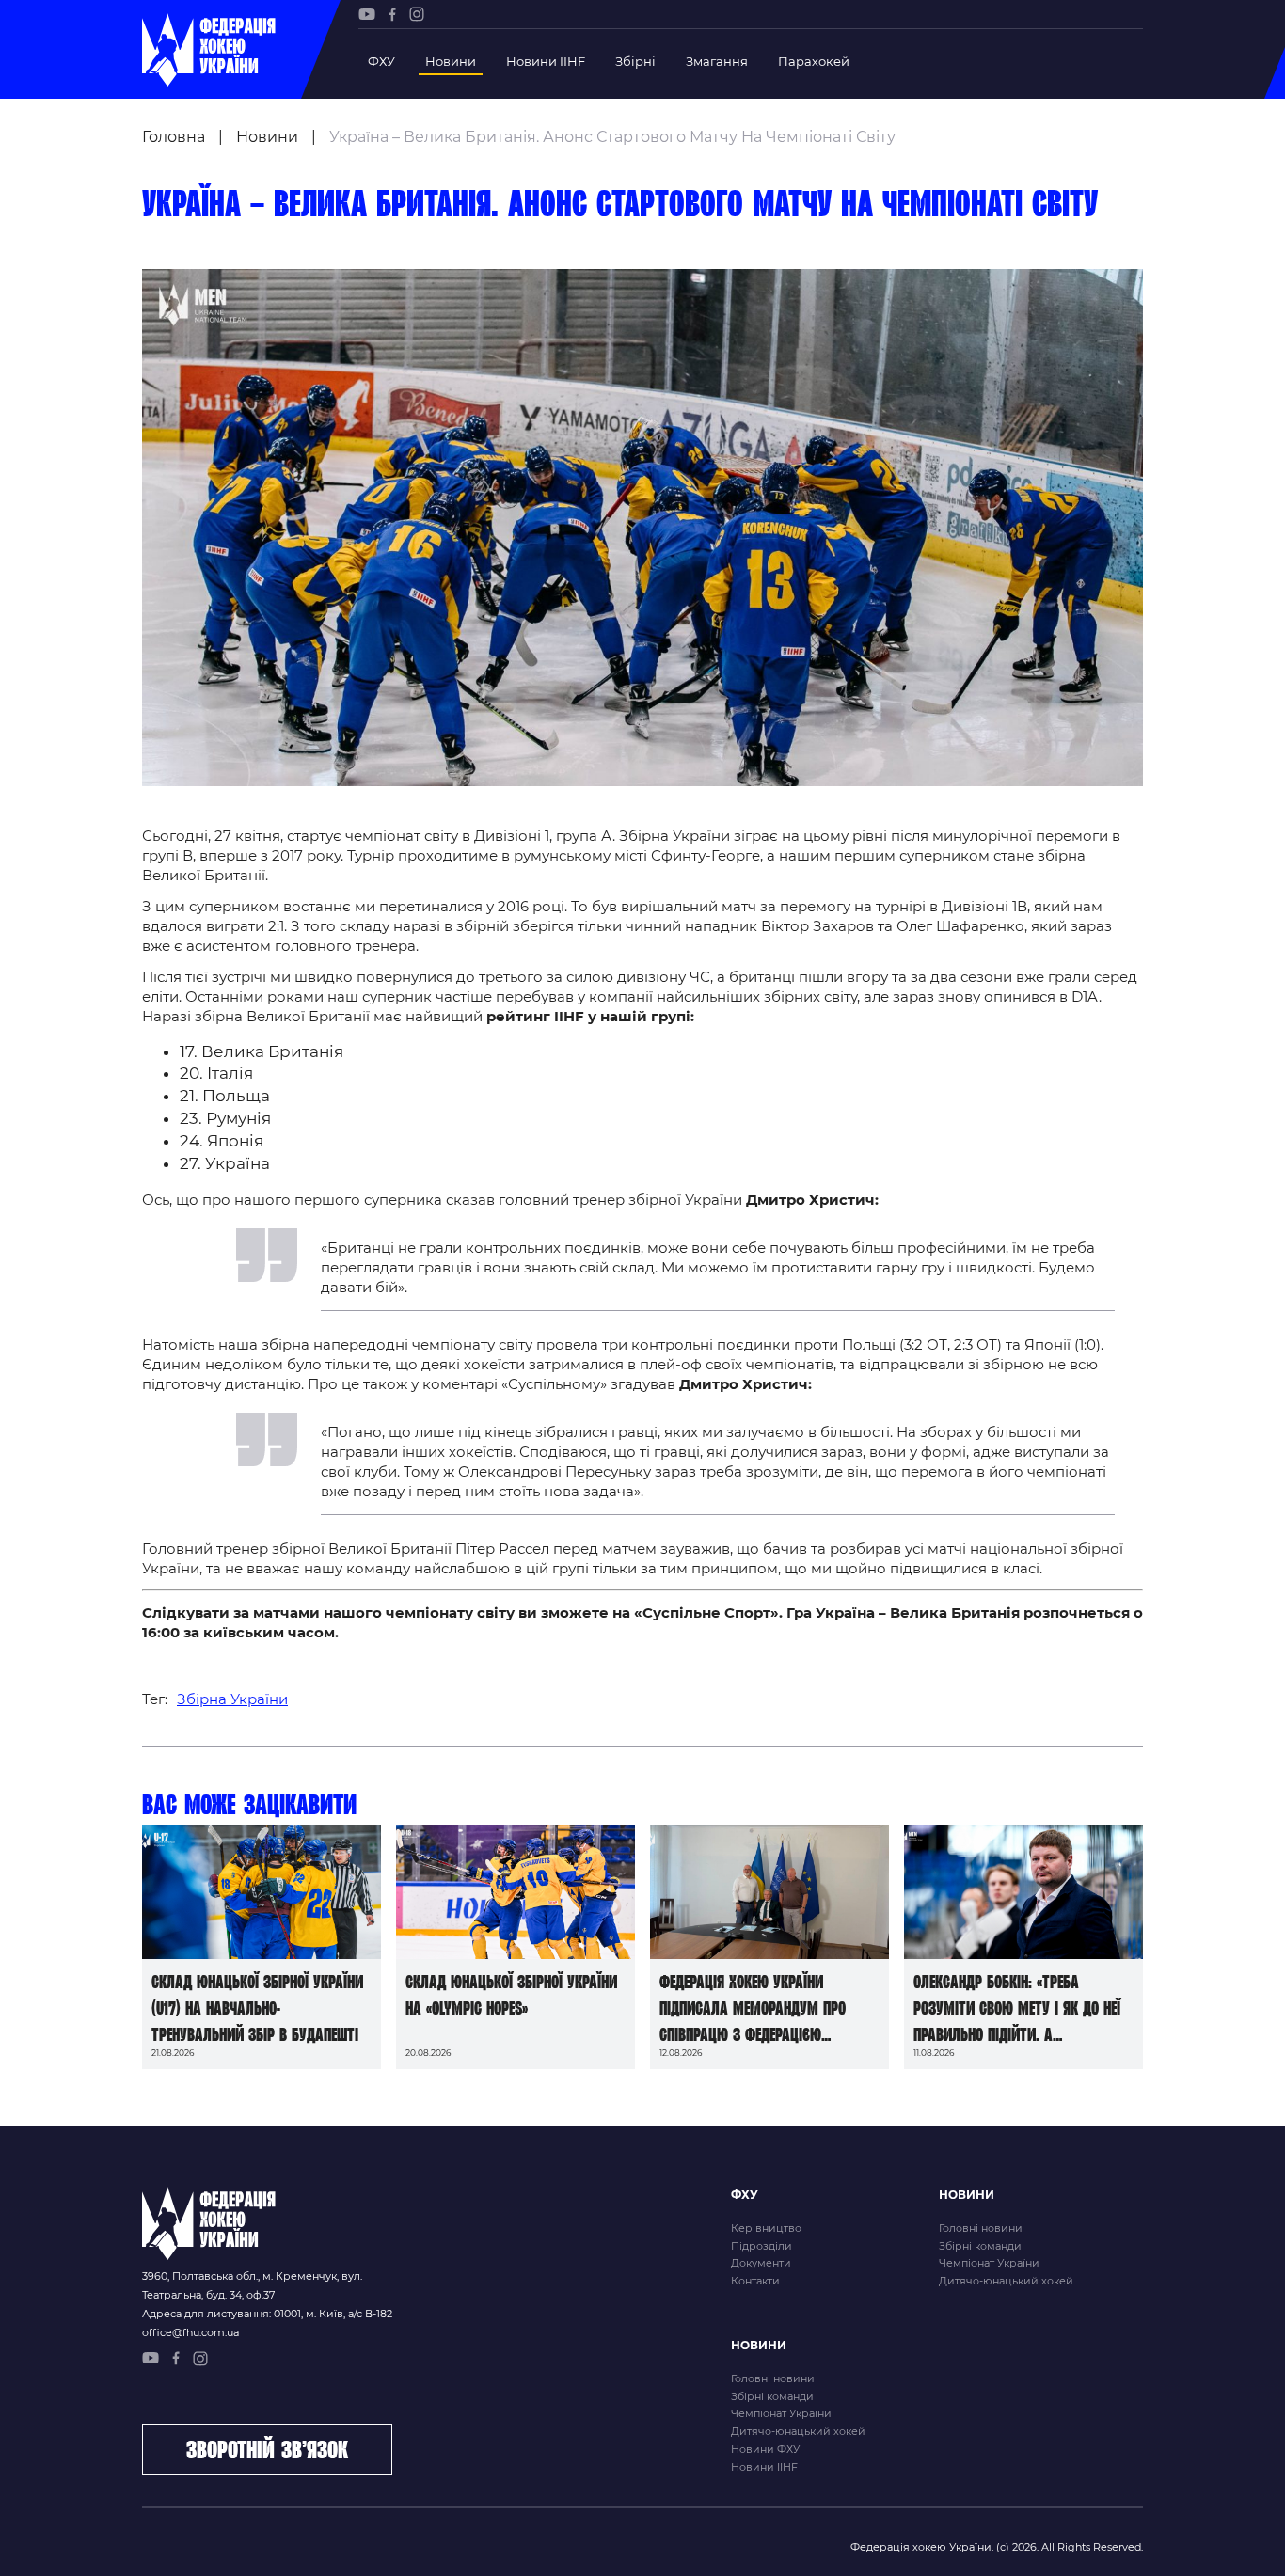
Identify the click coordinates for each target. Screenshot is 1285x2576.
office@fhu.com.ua (190, 2332)
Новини (451, 61)
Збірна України (232, 1699)
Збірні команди (980, 2246)
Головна (174, 137)
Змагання (717, 61)
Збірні (635, 61)
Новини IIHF (546, 61)
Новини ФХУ (765, 2449)
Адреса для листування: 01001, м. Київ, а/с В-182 (267, 2314)
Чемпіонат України (989, 2263)
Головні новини (981, 2228)
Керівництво (766, 2228)
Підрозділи (761, 2246)
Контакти (755, 2281)
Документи (761, 2263)
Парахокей (814, 61)
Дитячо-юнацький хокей (1006, 2281)
